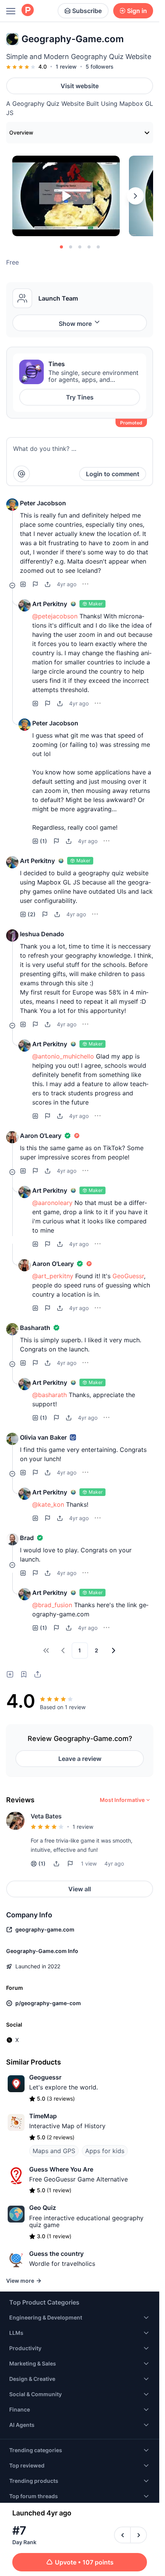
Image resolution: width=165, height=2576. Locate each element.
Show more (75, 324)
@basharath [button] (49, 1395)
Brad (27, 1538)
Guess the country (56, 2254)
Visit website (80, 86)
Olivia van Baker (43, 1437)
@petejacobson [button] (55, 616)
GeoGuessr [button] (128, 1276)
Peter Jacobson (43, 503)
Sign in (137, 11)
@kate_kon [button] (48, 1504)
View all (80, 1889)
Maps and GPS (54, 2151)
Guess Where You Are (61, 2169)
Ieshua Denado (42, 934)
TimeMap (43, 2116)
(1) (44, 841)
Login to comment (113, 474)
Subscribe (87, 11)
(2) (32, 914)
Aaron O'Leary (41, 1136)
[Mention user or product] (21, 474)
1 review (66, 67)
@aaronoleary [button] (52, 1203)
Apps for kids (105, 2151)
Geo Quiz (43, 2208)
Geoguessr (45, 2077)
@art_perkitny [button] (53, 1276)
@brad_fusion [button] (52, 1605)
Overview (21, 132)
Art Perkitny (50, 604)
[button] (12, 505)
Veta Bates (46, 1816)
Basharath (35, 1328)
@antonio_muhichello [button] (63, 1056)
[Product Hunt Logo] (28, 11)
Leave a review (80, 1759)
